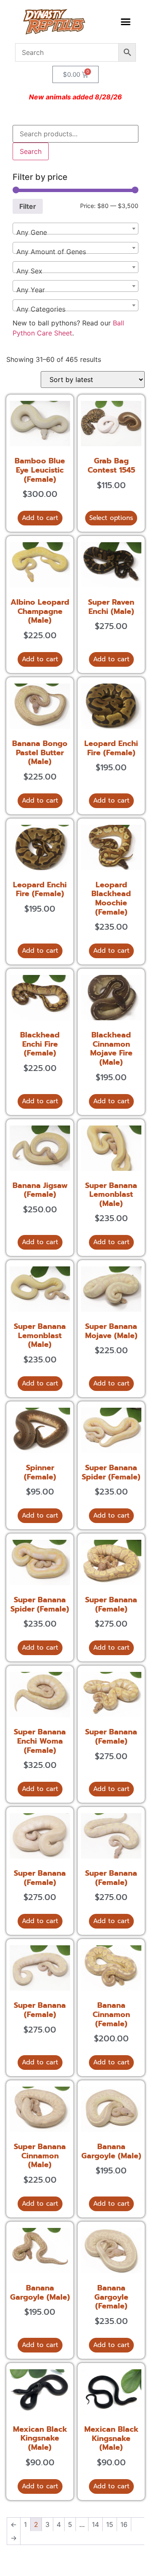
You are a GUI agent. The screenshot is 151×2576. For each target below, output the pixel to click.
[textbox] (75, 232)
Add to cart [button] (40, 518)
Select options (111, 518)
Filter (28, 206)
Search (31, 151)
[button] (125, 22)
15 (110, 2524)
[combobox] (75, 229)
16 (124, 2524)
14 (95, 2524)
